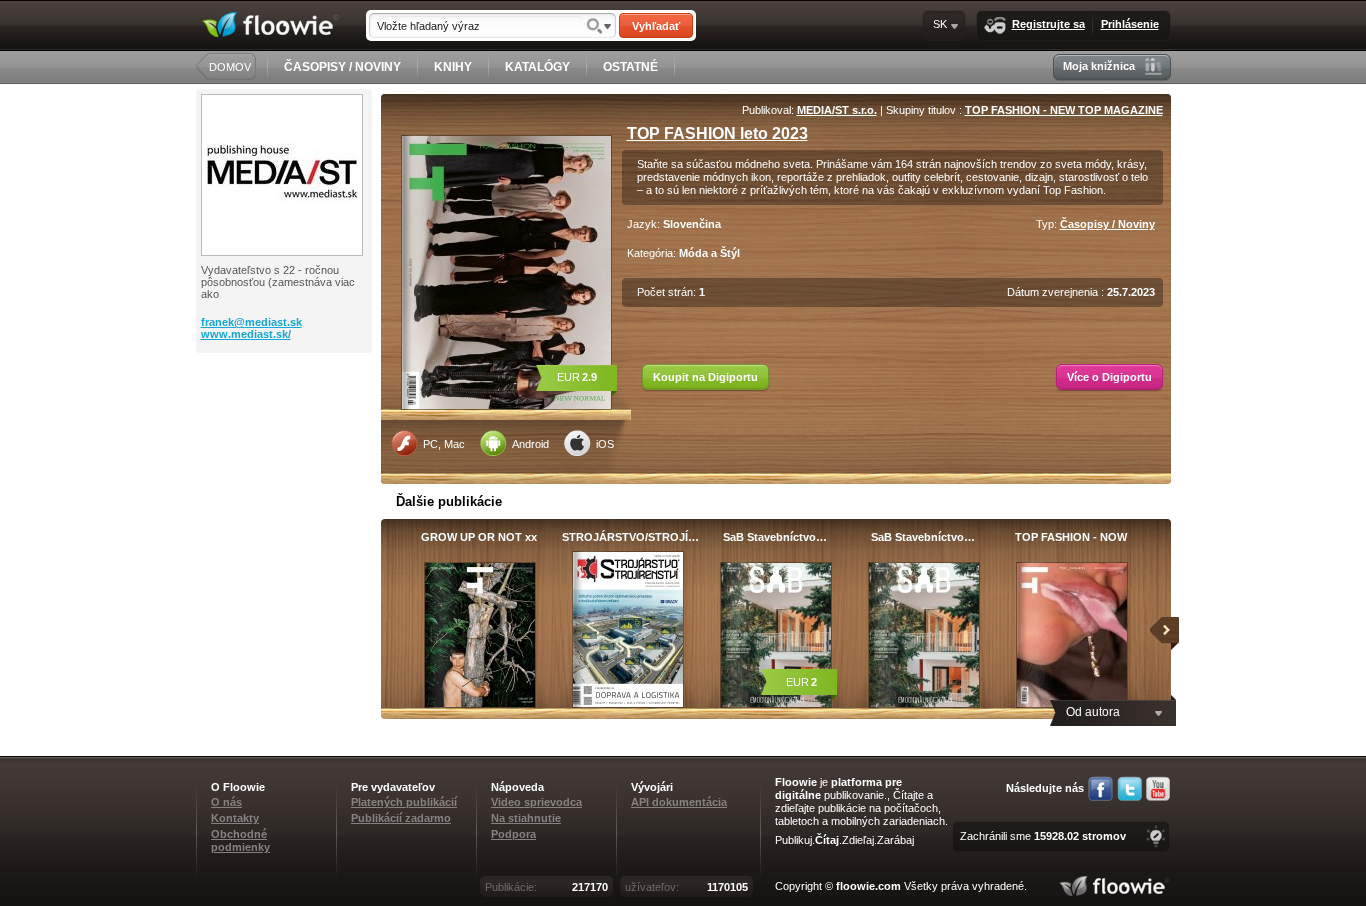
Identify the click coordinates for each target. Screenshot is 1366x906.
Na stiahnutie (526, 818)
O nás (226, 802)
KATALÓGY (537, 67)
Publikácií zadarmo (401, 818)
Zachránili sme (1043, 836)
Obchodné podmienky (240, 840)
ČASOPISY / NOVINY (342, 67)
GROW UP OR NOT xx (479, 537)
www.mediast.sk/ (246, 334)
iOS (605, 444)
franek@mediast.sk (251, 322)
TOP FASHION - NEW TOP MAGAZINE (1064, 110)
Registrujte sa (1048, 24)
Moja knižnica (1099, 66)
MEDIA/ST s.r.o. (837, 110)
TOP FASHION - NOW (1071, 537)
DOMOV (230, 67)
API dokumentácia (679, 802)
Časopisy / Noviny (1107, 224)
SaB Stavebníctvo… (775, 537)
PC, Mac (444, 444)
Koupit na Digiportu (705, 377)
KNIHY (453, 67)
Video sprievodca (536, 802)
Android (530, 444)
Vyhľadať (656, 26)
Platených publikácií (404, 802)
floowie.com (868, 886)
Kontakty (235, 818)
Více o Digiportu (1109, 377)
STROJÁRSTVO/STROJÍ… (627, 537)
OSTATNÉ (630, 67)
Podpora (513, 834)
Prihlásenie (1130, 24)
